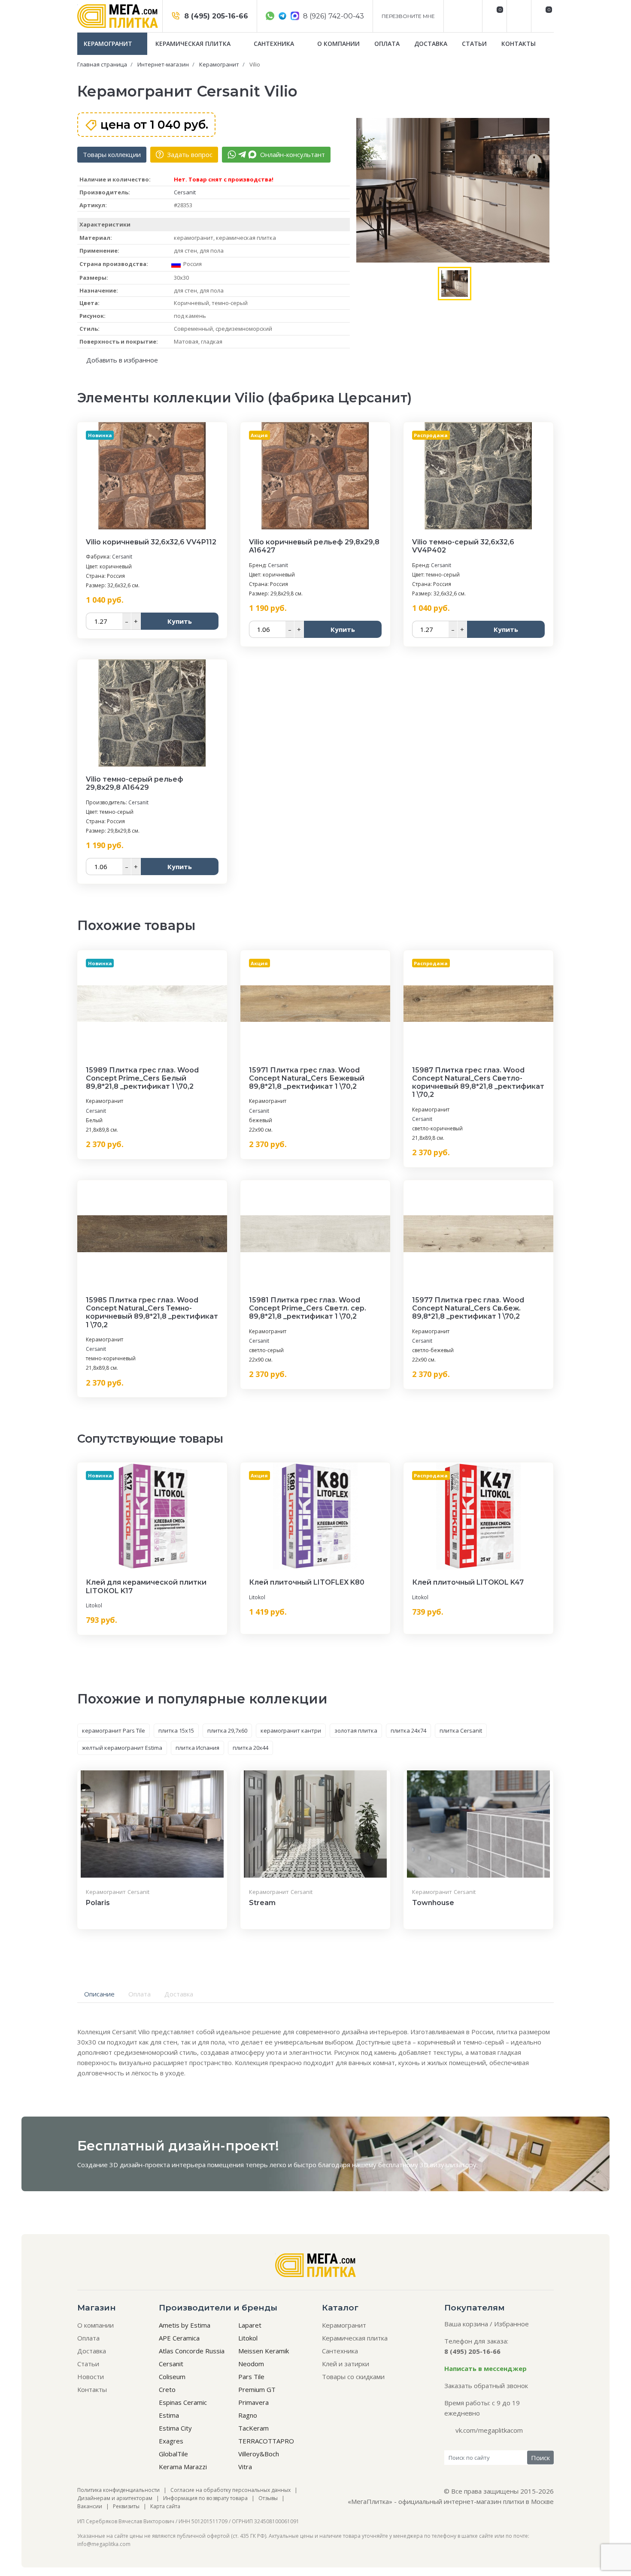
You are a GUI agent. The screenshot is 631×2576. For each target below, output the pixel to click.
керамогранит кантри (291, 1730)
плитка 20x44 (250, 1748)
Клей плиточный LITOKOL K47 (468, 1582)
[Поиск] (518, 16)
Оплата (387, 44)
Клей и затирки (346, 2364)
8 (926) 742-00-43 (333, 16)
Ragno (248, 2415)
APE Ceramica (179, 2338)
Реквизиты (126, 2506)
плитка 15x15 (176, 1730)
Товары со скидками (353, 2377)
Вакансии (90, 2506)
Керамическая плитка (194, 44)
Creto (167, 2389)
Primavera (253, 2402)
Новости (91, 2377)
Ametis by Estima (185, 2325)
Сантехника (275, 44)
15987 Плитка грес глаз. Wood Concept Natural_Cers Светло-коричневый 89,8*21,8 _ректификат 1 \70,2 (478, 1083)
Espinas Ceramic (183, 2402)
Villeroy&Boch (259, 2454)
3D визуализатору (448, 2165)
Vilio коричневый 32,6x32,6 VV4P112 (151, 542)
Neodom (251, 2364)
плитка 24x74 (408, 1730)
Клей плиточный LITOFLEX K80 (307, 1582)
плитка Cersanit (461, 1730)
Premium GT (257, 2389)
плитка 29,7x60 (227, 1730)
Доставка (431, 44)
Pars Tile (251, 2377)
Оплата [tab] (140, 1994)
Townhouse (433, 1903)
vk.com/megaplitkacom (489, 2430)
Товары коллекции (112, 154)
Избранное (511, 2324)
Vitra (245, 2467)
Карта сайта (165, 2506)
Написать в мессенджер (485, 2368)
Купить (180, 621)
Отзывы (268, 2498)
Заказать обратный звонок (486, 2386)
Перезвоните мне (408, 16)
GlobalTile (173, 2454)
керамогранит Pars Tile (114, 1730)
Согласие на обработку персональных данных (231, 2490)
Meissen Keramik (264, 2351)
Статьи (474, 44)
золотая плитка (356, 1730)
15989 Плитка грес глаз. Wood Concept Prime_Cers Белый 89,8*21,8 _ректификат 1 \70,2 (142, 1078)
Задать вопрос (189, 154)
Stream (262, 1903)
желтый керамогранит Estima (122, 1748)
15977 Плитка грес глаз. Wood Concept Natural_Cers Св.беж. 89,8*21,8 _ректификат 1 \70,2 (468, 1308)
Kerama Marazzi (183, 2467)
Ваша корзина (466, 2324)
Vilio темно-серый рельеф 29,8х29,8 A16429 (135, 783)
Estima (169, 2415)
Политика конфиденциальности (118, 2490)
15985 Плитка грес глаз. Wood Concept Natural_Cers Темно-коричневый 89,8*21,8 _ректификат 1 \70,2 (152, 1312)
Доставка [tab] (179, 1994)
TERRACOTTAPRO (266, 2441)
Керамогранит (109, 44)
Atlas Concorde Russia (192, 2351)
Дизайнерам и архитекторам (115, 2498)
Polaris (98, 1903)
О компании (338, 44)
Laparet (250, 2325)
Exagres (171, 2441)
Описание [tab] (99, 1994)
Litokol (94, 1605)
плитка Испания (197, 1748)
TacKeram (253, 2428)
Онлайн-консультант (292, 154)
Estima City (175, 2428)
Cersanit (185, 192)
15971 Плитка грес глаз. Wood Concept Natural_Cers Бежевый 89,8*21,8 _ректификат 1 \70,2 (307, 1078)
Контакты (519, 44)
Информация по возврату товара (205, 2498)
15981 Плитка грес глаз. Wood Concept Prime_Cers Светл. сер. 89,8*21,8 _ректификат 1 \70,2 (308, 1308)
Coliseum (172, 2377)
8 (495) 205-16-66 (215, 16)
